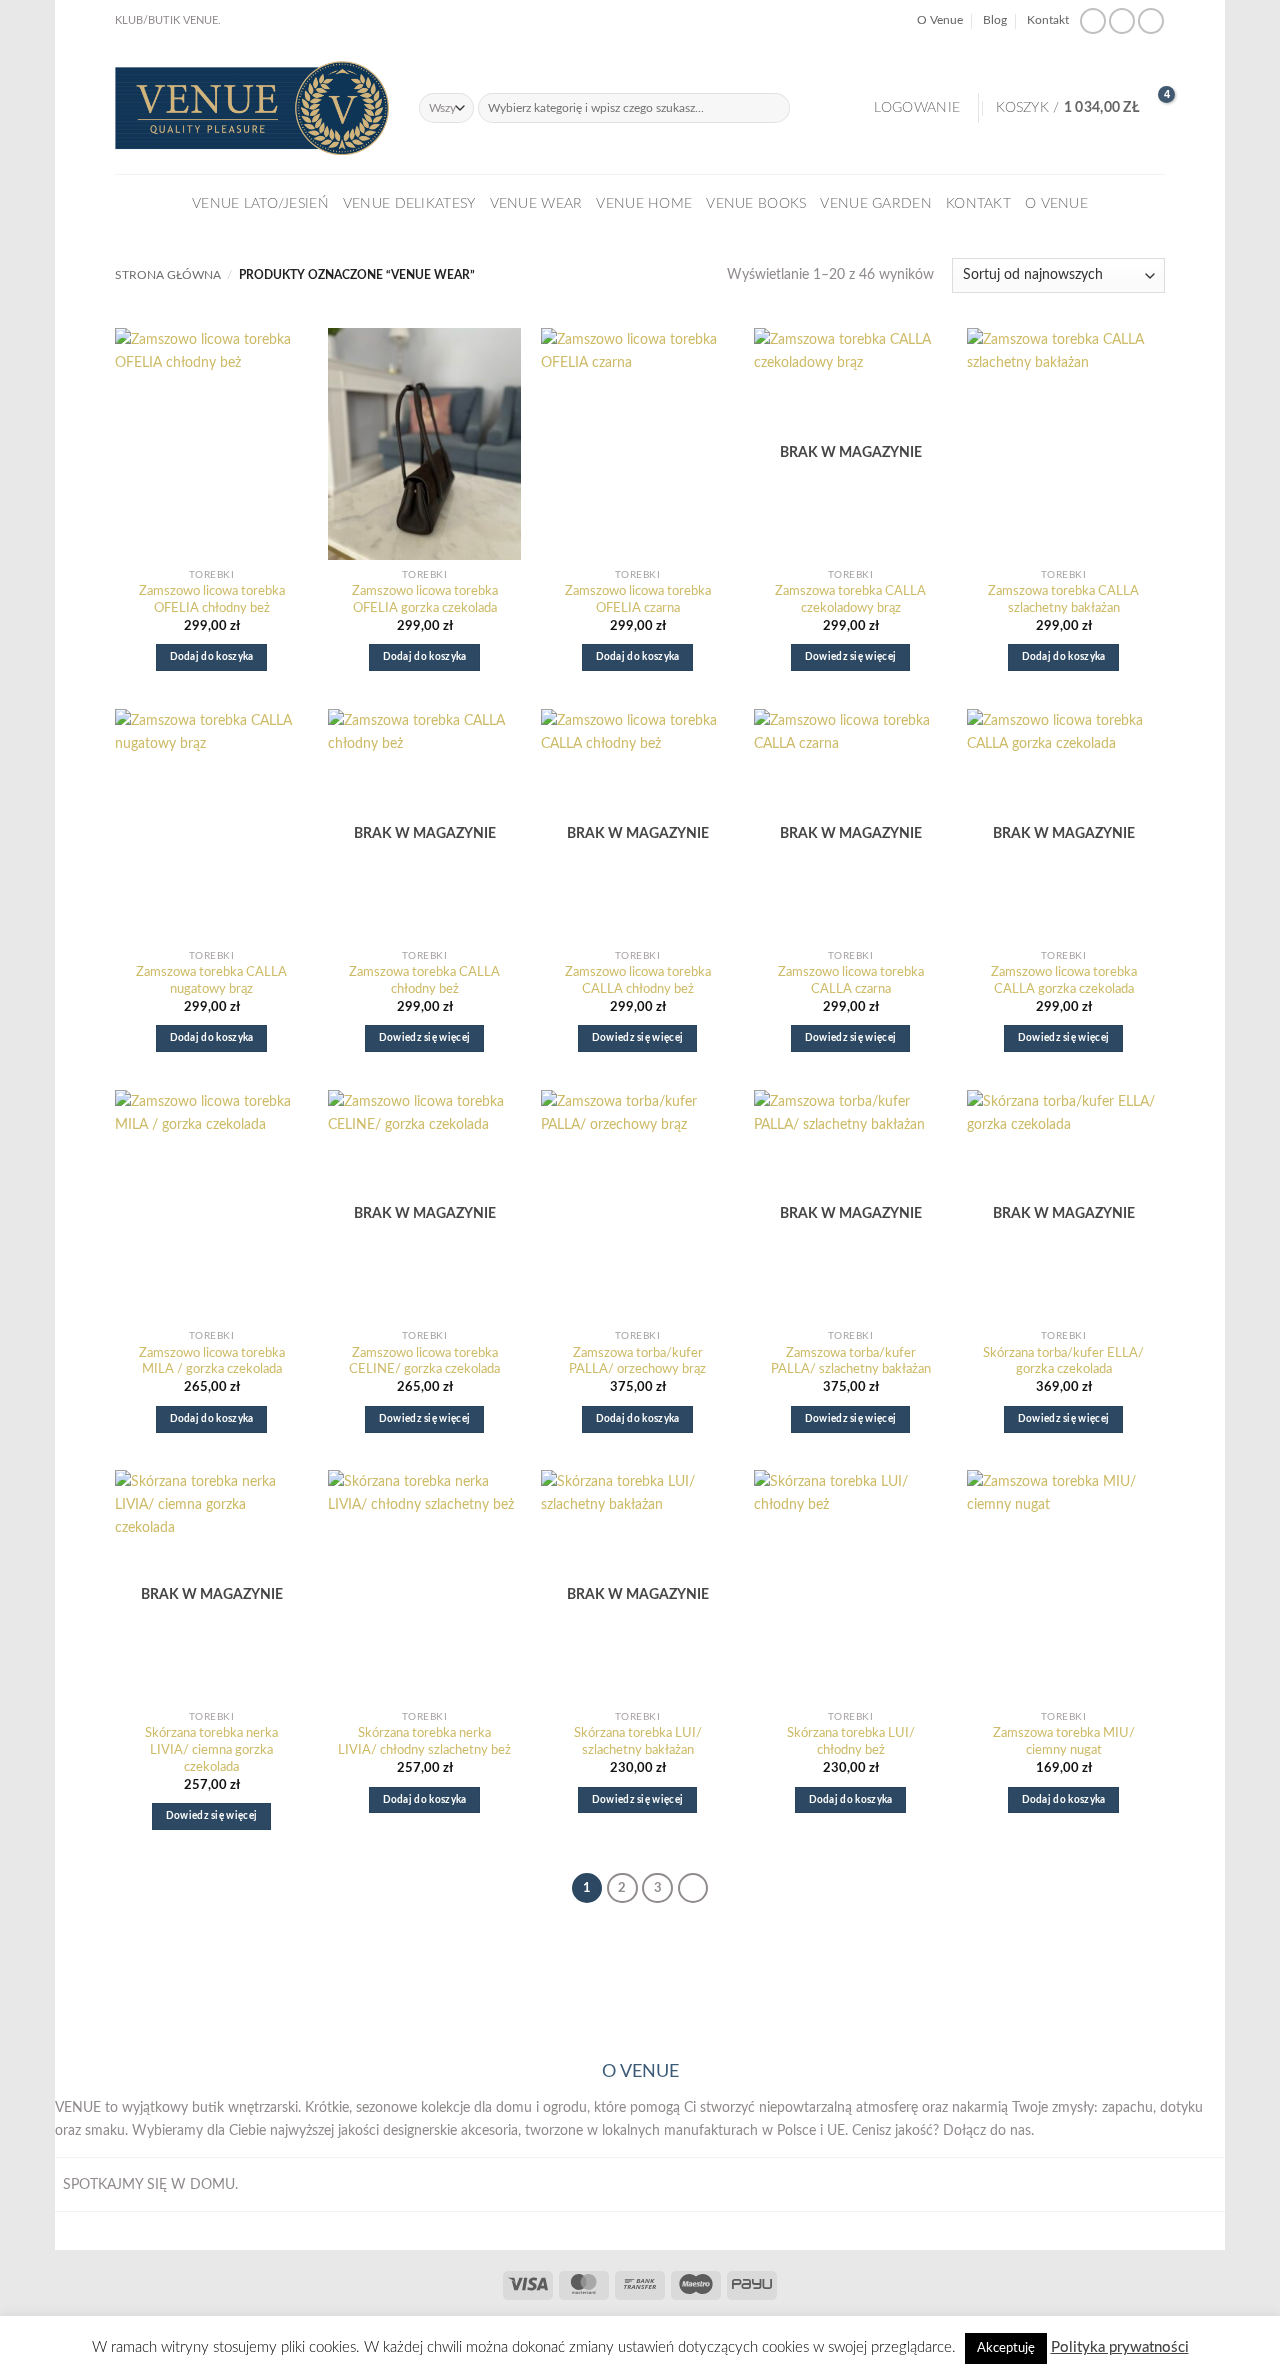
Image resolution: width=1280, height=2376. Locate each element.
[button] (917, 108)
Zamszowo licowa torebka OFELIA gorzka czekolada (425, 600)
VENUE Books (756, 203)
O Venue (940, 20)
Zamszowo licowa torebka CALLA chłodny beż (638, 981)
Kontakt (1048, 20)
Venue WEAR (536, 203)
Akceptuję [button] (1006, 2348)
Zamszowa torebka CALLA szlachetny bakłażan (1063, 600)
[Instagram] (1122, 21)
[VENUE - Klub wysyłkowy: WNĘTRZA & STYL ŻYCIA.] (252, 108)
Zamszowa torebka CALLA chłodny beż (424, 981)
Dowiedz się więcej (851, 657)
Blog (995, 20)
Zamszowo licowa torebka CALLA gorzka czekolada (1064, 981)
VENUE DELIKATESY (409, 203)
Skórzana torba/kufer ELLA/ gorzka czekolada (1063, 1362)
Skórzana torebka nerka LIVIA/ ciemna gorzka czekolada (211, 1750)
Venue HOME (644, 203)
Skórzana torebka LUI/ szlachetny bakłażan (638, 1742)
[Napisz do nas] (1151, 21)
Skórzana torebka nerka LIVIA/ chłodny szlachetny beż (424, 1742)
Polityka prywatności (1120, 2347)
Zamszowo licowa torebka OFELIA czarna (638, 600)
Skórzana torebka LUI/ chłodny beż (851, 1742)
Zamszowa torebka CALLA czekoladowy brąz (850, 600)
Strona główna (168, 275)
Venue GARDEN (875, 203)
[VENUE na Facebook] (1093, 21)
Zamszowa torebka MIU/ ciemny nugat (1064, 1742)
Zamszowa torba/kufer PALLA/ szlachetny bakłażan (851, 1362)
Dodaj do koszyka (212, 657)
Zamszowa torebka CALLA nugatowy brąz (211, 981)
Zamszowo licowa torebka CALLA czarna (851, 981)
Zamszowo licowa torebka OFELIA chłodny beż (212, 600)
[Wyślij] (774, 108)
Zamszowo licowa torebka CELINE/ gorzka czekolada (424, 1362)
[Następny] (693, 1888)
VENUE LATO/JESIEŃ (260, 203)
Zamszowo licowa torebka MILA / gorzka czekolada (212, 1362)
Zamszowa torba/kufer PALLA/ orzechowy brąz (637, 1362)
